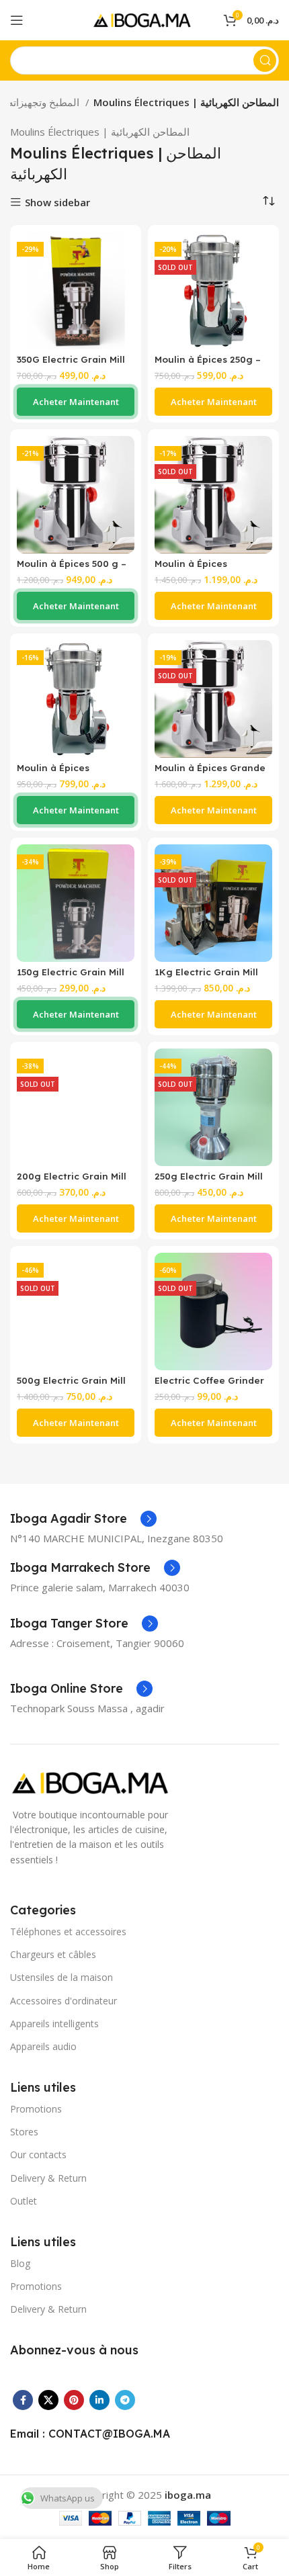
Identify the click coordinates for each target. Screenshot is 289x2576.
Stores (24, 2132)
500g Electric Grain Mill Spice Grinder (71, 1385)
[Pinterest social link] (74, 2400)
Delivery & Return (48, 2178)
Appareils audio (43, 2046)
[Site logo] (144, 19)
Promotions (36, 2109)
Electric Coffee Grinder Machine (209, 1385)
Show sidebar (57, 203)
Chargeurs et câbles (53, 1954)
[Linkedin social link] (99, 2400)
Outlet (24, 2201)
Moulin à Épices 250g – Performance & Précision (213, 364)
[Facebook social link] (23, 2400)
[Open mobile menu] (17, 20)
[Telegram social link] (125, 2400)
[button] (76, 402)
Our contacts (38, 2155)
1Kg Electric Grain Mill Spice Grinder (206, 977)
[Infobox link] (83, 1519)
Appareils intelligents (54, 2024)
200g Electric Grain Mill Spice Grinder (72, 1181)
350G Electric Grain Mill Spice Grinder (71, 364)
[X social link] (48, 2400)
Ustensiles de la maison (61, 1977)
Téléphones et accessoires (68, 1931)
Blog (20, 2263)
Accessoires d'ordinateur (64, 2001)
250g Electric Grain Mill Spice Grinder (209, 1181)
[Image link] (94, 1781)
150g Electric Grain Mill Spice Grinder (71, 977)
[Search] (265, 60)
